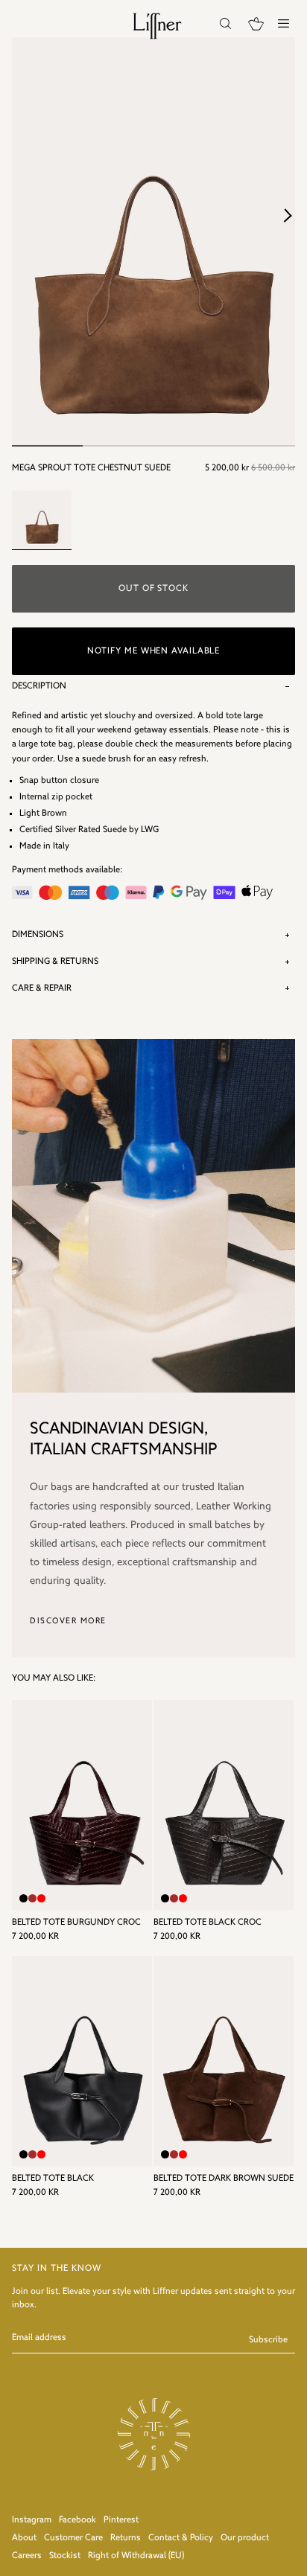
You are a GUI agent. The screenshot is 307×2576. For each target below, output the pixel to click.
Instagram (32, 2520)
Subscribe (268, 2340)
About (24, 2538)
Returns (126, 2538)
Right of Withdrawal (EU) (136, 2556)
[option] (153, 242)
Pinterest (121, 2520)
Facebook (77, 2520)
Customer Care (73, 2538)
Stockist (65, 2556)
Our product (245, 2538)
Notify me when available (154, 651)
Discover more (68, 1621)
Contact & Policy (181, 2538)
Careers (27, 2556)
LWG (150, 830)
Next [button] (288, 215)
